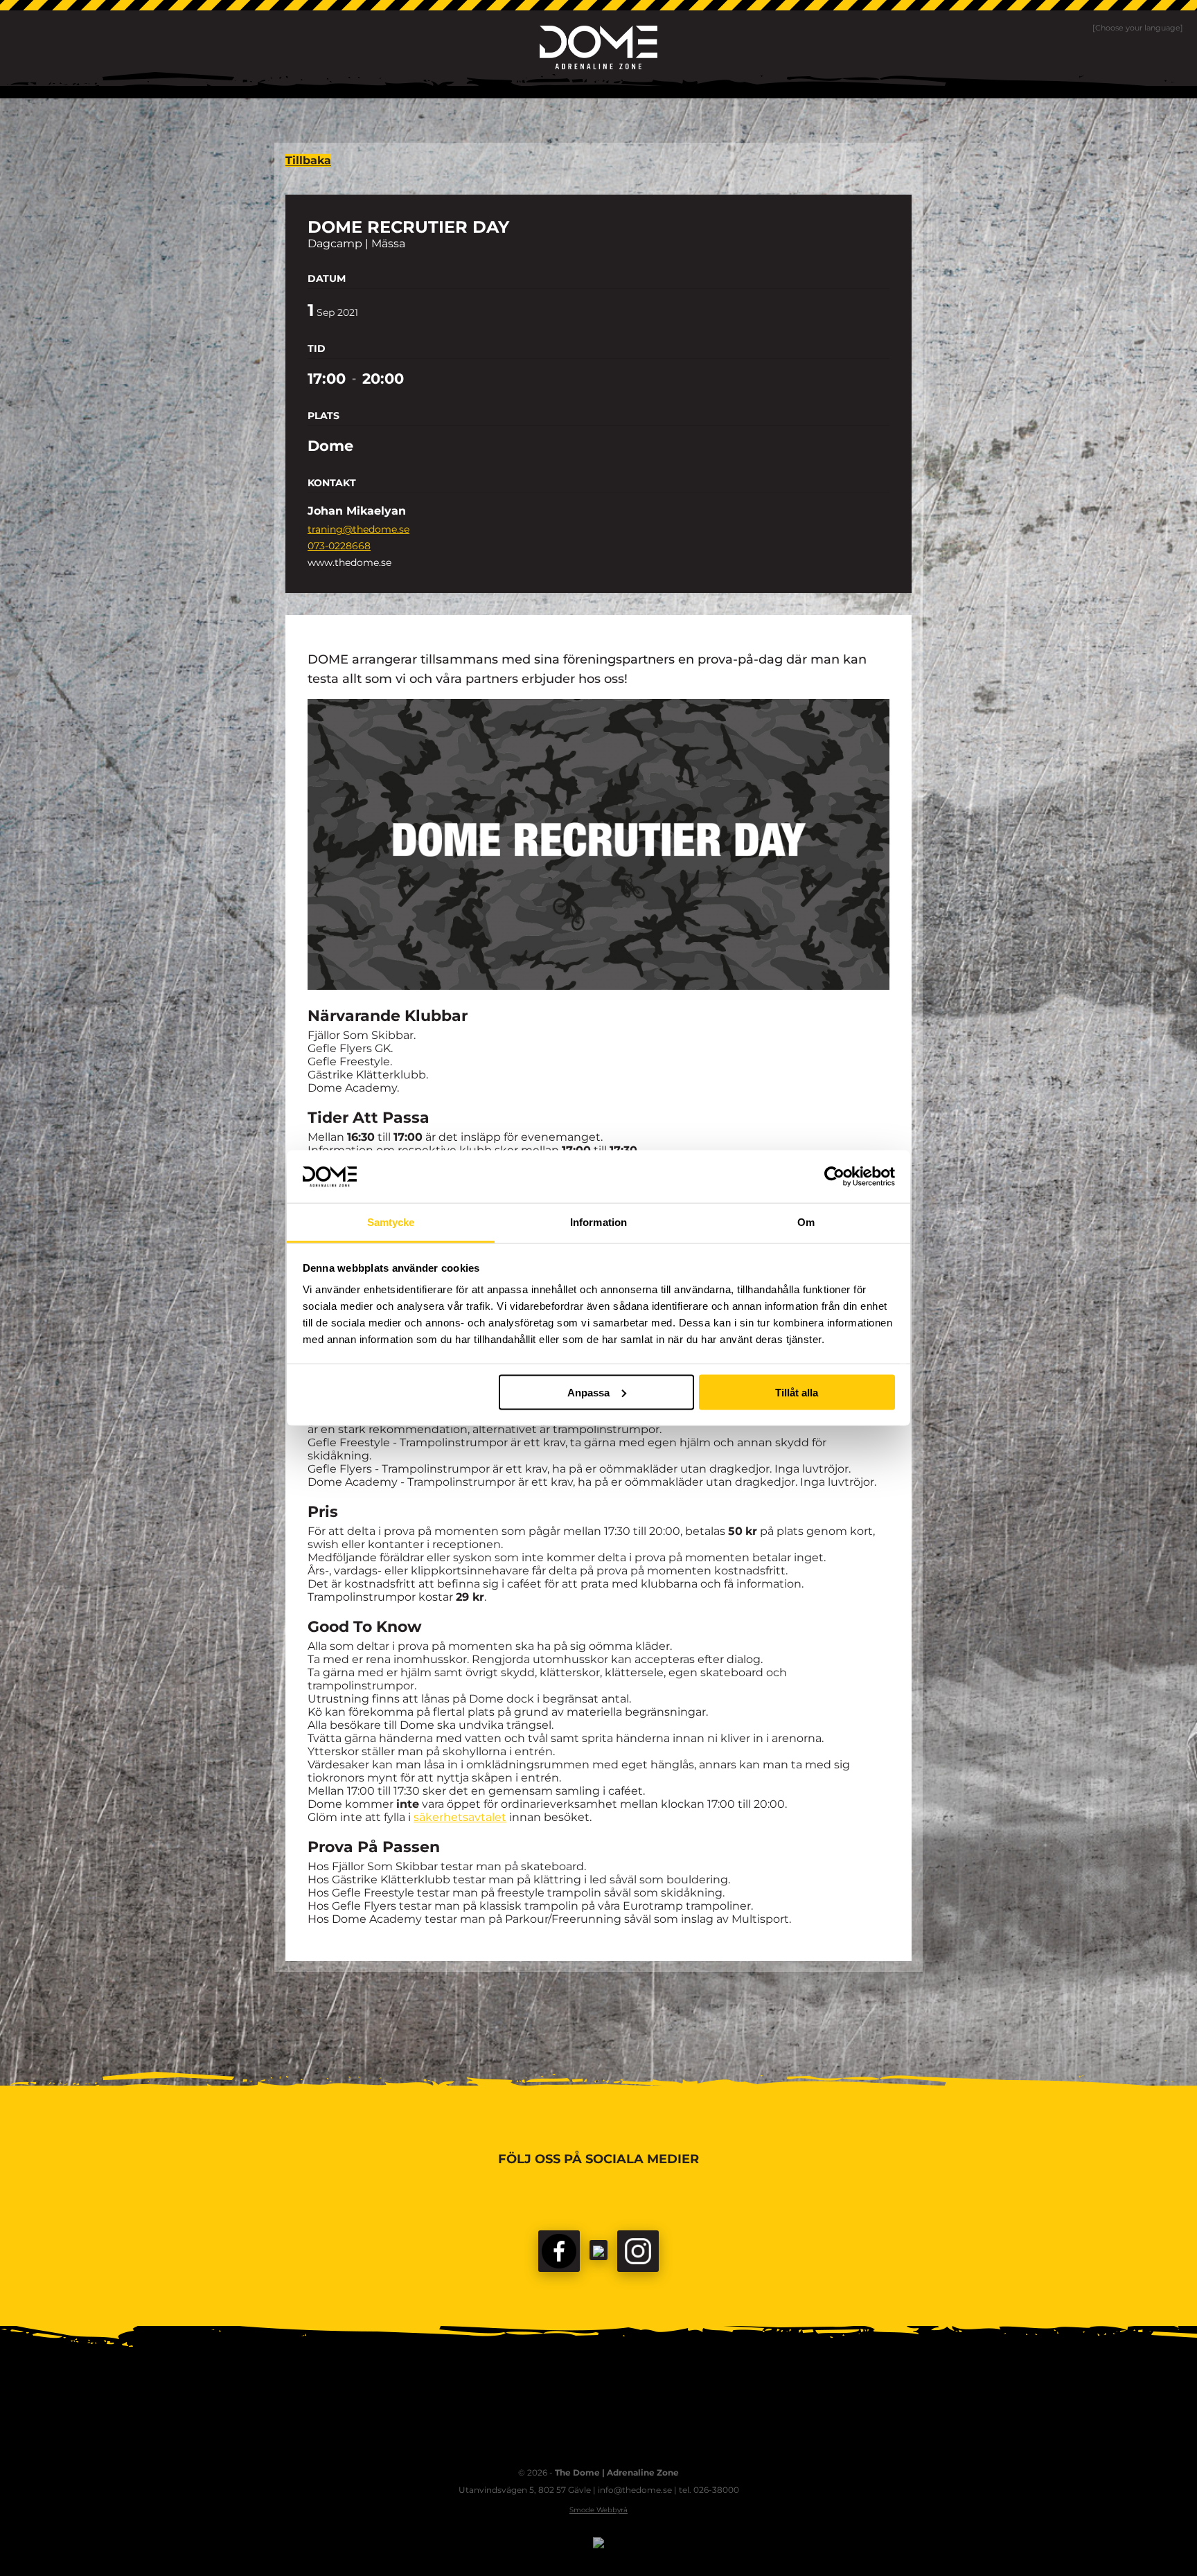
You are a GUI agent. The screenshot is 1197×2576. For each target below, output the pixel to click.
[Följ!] (598, 2250)
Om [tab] (806, 1222)
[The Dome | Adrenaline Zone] (598, 47)
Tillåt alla (797, 1392)
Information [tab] (598, 1222)
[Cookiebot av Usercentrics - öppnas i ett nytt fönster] (834, 1176)
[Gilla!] (559, 2251)
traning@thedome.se (358, 529)
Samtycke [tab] (391, 1222)
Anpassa (588, 1392)
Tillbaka (308, 160)
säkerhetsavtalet (460, 1817)
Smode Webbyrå (598, 2510)
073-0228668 (339, 546)
